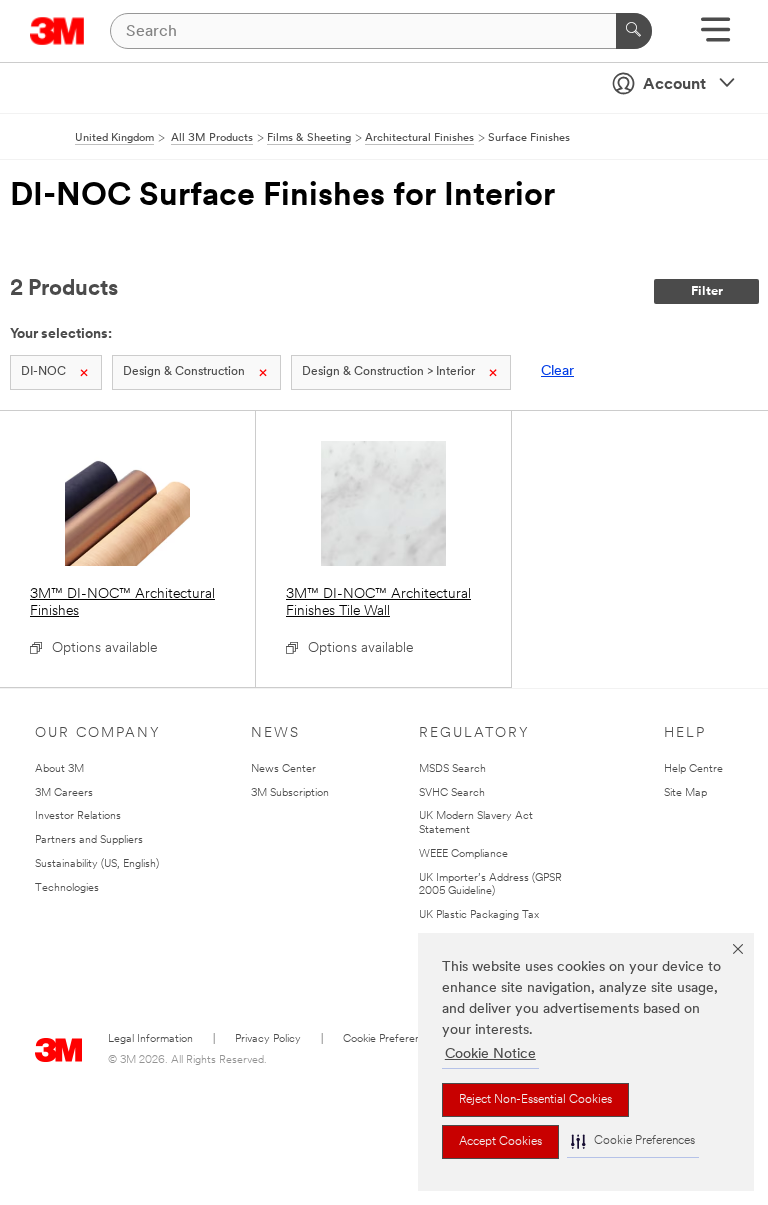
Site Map (685, 793)
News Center (283, 769)
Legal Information (150, 1039)
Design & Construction (184, 372)
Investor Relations (78, 816)
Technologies (67, 888)
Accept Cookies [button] (500, 1142)
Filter (707, 291)
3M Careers (64, 793)
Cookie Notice (490, 1054)
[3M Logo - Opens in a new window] (57, 31)
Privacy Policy (268, 1039)
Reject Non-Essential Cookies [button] (535, 1100)
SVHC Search (452, 793)
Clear (557, 371)
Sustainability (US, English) (97, 864)
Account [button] (674, 85)
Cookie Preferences (390, 1039)
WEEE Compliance (463, 854)
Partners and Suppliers (89, 840)
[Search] (634, 31)
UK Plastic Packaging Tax (479, 915)
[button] (633, 1141)
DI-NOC (43, 372)
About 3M (59, 769)
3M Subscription (290, 793)
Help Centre (693, 769)
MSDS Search (452, 769)
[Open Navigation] (715, 36)
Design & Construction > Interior (388, 372)
